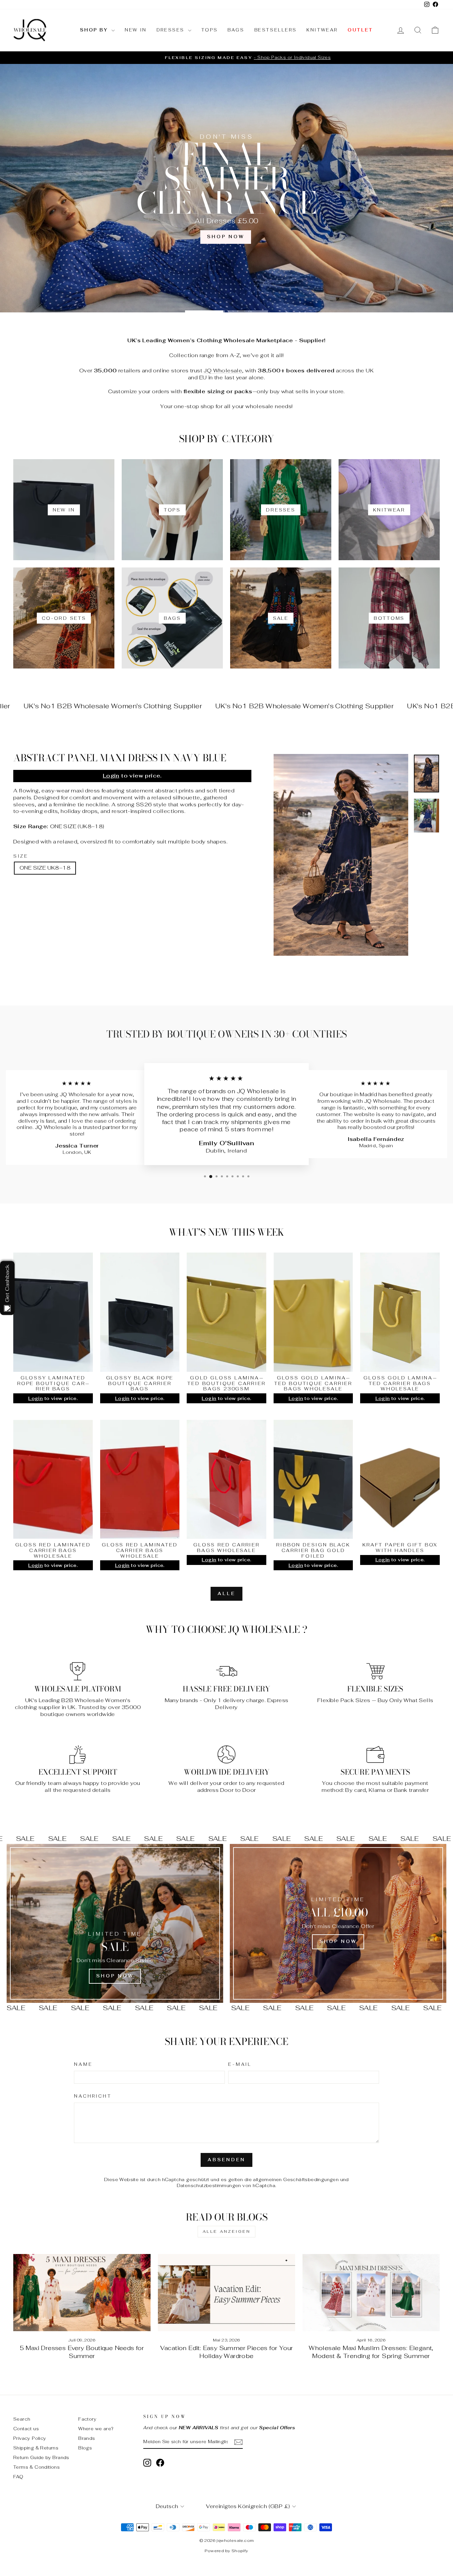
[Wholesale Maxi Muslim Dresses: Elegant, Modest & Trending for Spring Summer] (371, 2293)
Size (21, 856)
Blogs (85, 2448)
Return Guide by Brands (41, 2457)
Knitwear (322, 30)
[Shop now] (338, 1923)
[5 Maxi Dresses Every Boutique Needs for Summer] (82, 2293)
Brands (87, 2438)
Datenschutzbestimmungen (209, 2185)
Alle (227, 1594)
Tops (209, 30)
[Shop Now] (115, 1923)
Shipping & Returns (36, 2448)
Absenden (226, 2160)
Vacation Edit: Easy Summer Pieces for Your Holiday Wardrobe (227, 2352)
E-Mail (240, 2065)
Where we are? (96, 2429)
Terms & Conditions (36, 2467)
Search (22, 2419)
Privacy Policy (30, 2438)
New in (136, 30)
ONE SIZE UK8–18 (45, 868)
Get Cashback (7, 1284)
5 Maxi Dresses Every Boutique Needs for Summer (82, 2352)
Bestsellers (276, 30)
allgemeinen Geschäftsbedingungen (296, 2179)
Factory (87, 2419)
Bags (236, 30)
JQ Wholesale (223, 371)
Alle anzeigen (227, 2231)
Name (83, 2065)
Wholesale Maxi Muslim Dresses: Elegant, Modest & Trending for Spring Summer (371, 2352)
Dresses (171, 30)
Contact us (26, 2429)
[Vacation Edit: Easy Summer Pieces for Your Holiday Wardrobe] (227, 2293)
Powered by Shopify (226, 2551)
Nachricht (93, 2096)
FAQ (18, 2477)
